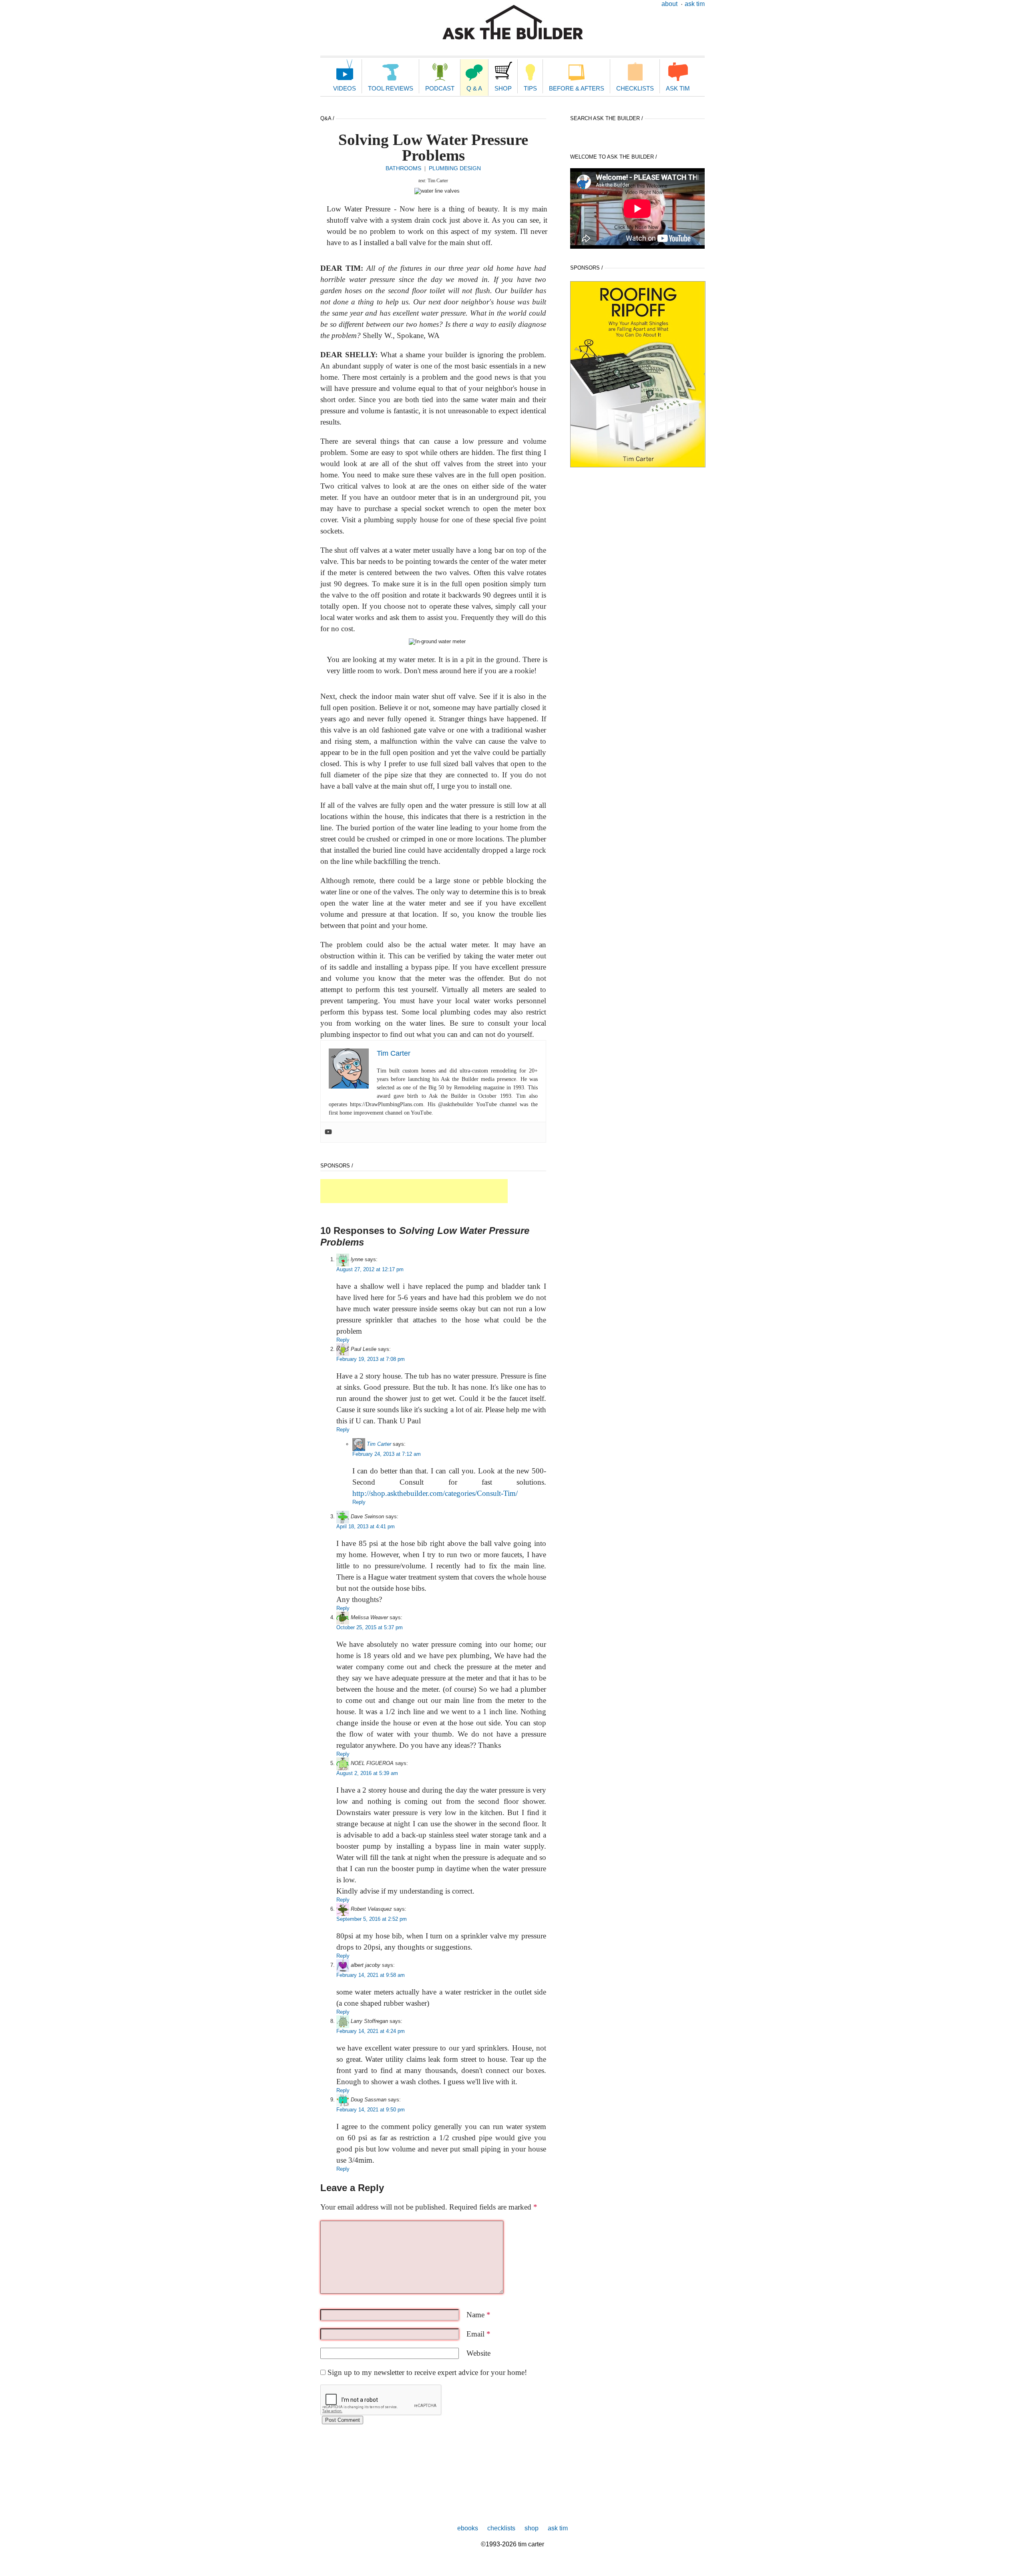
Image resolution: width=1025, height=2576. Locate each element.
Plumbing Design (455, 168)
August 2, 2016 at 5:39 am (367, 1773)
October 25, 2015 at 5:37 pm (370, 1627)
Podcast (440, 88)
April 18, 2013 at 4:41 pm (366, 1526)
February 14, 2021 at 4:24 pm (371, 2031)
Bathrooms (403, 168)
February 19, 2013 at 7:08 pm (371, 1359)
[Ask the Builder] (513, 22)
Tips (530, 88)
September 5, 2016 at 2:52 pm (372, 1919)
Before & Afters (577, 88)
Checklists (635, 88)
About (669, 4)
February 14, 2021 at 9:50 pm (371, 2110)
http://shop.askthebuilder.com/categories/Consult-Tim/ (435, 1493)
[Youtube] (328, 1132)
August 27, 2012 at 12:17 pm (370, 1269)
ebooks (468, 2528)
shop (532, 2528)
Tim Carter (379, 1444)
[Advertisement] (414, 1191)
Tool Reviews (391, 88)
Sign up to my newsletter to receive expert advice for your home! (427, 2372)
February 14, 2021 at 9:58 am (371, 1975)
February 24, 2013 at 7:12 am (387, 1454)
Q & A (474, 88)
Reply (343, 1340)
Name (478, 2315)
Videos (345, 88)
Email (478, 2334)
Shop (503, 88)
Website (478, 2353)
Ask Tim (695, 4)
